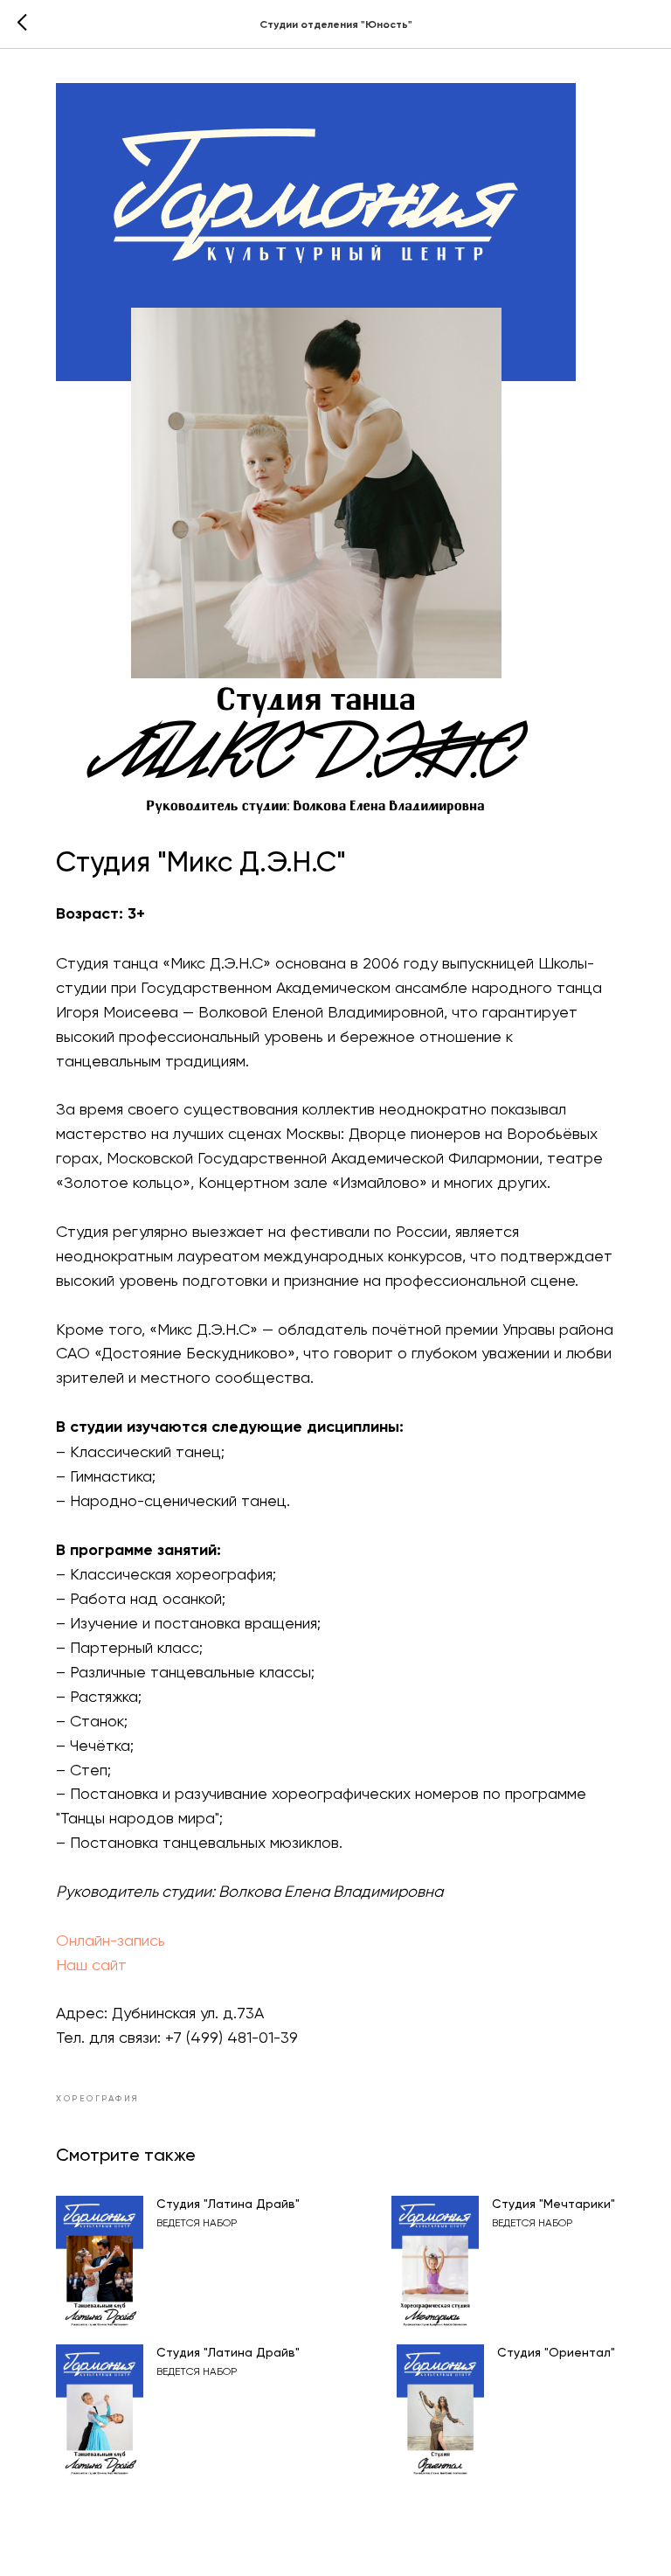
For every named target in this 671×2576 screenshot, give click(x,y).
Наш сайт (91, 1965)
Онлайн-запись (111, 1940)
